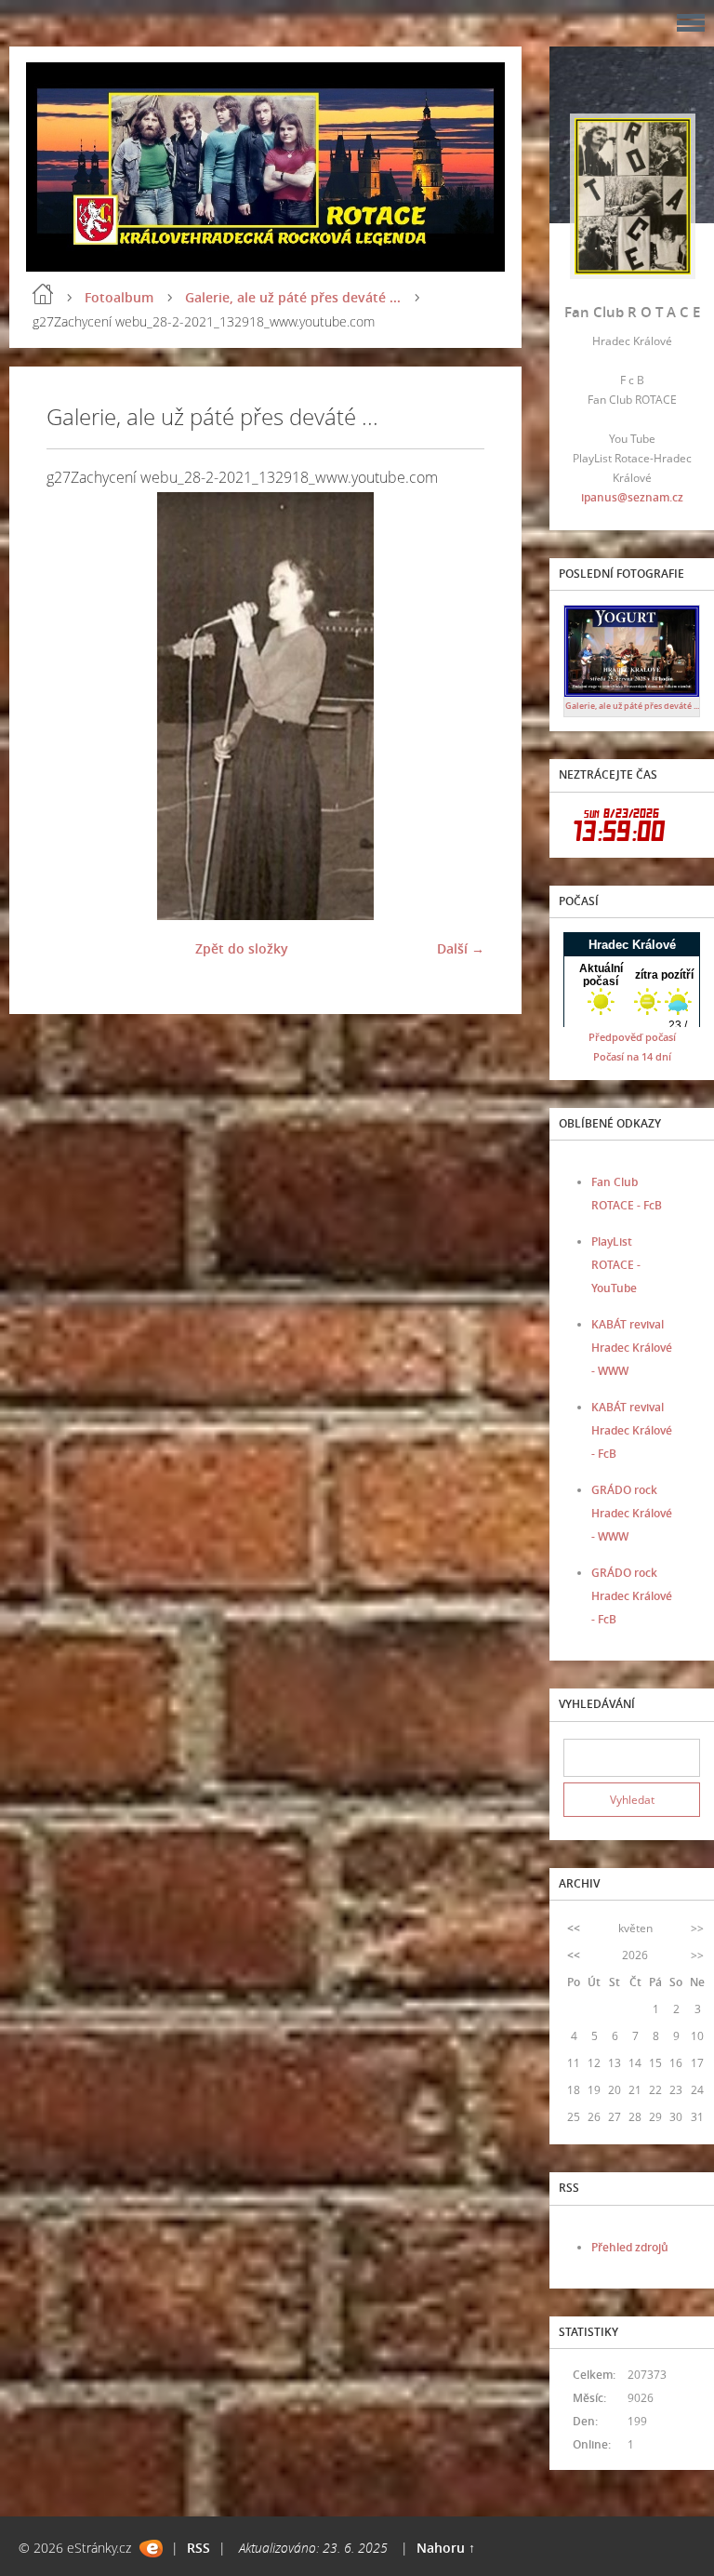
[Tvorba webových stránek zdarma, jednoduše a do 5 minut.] (151, 2549)
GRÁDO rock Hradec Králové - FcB (632, 1596)
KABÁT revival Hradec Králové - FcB (632, 1430)
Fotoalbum (119, 297)
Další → (461, 948)
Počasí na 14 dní (632, 1056)
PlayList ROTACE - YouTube (616, 1265)
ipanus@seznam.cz (632, 497)
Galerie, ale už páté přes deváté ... (293, 297)
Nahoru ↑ (446, 2548)
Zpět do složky (242, 948)
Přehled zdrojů (630, 2247)
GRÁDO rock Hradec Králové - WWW (632, 1513)
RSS (198, 2548)
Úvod (43, 294)
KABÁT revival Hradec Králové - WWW (632, 1348)
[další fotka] (454, 706)
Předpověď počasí (632, 1037)
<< (574, 1928)
